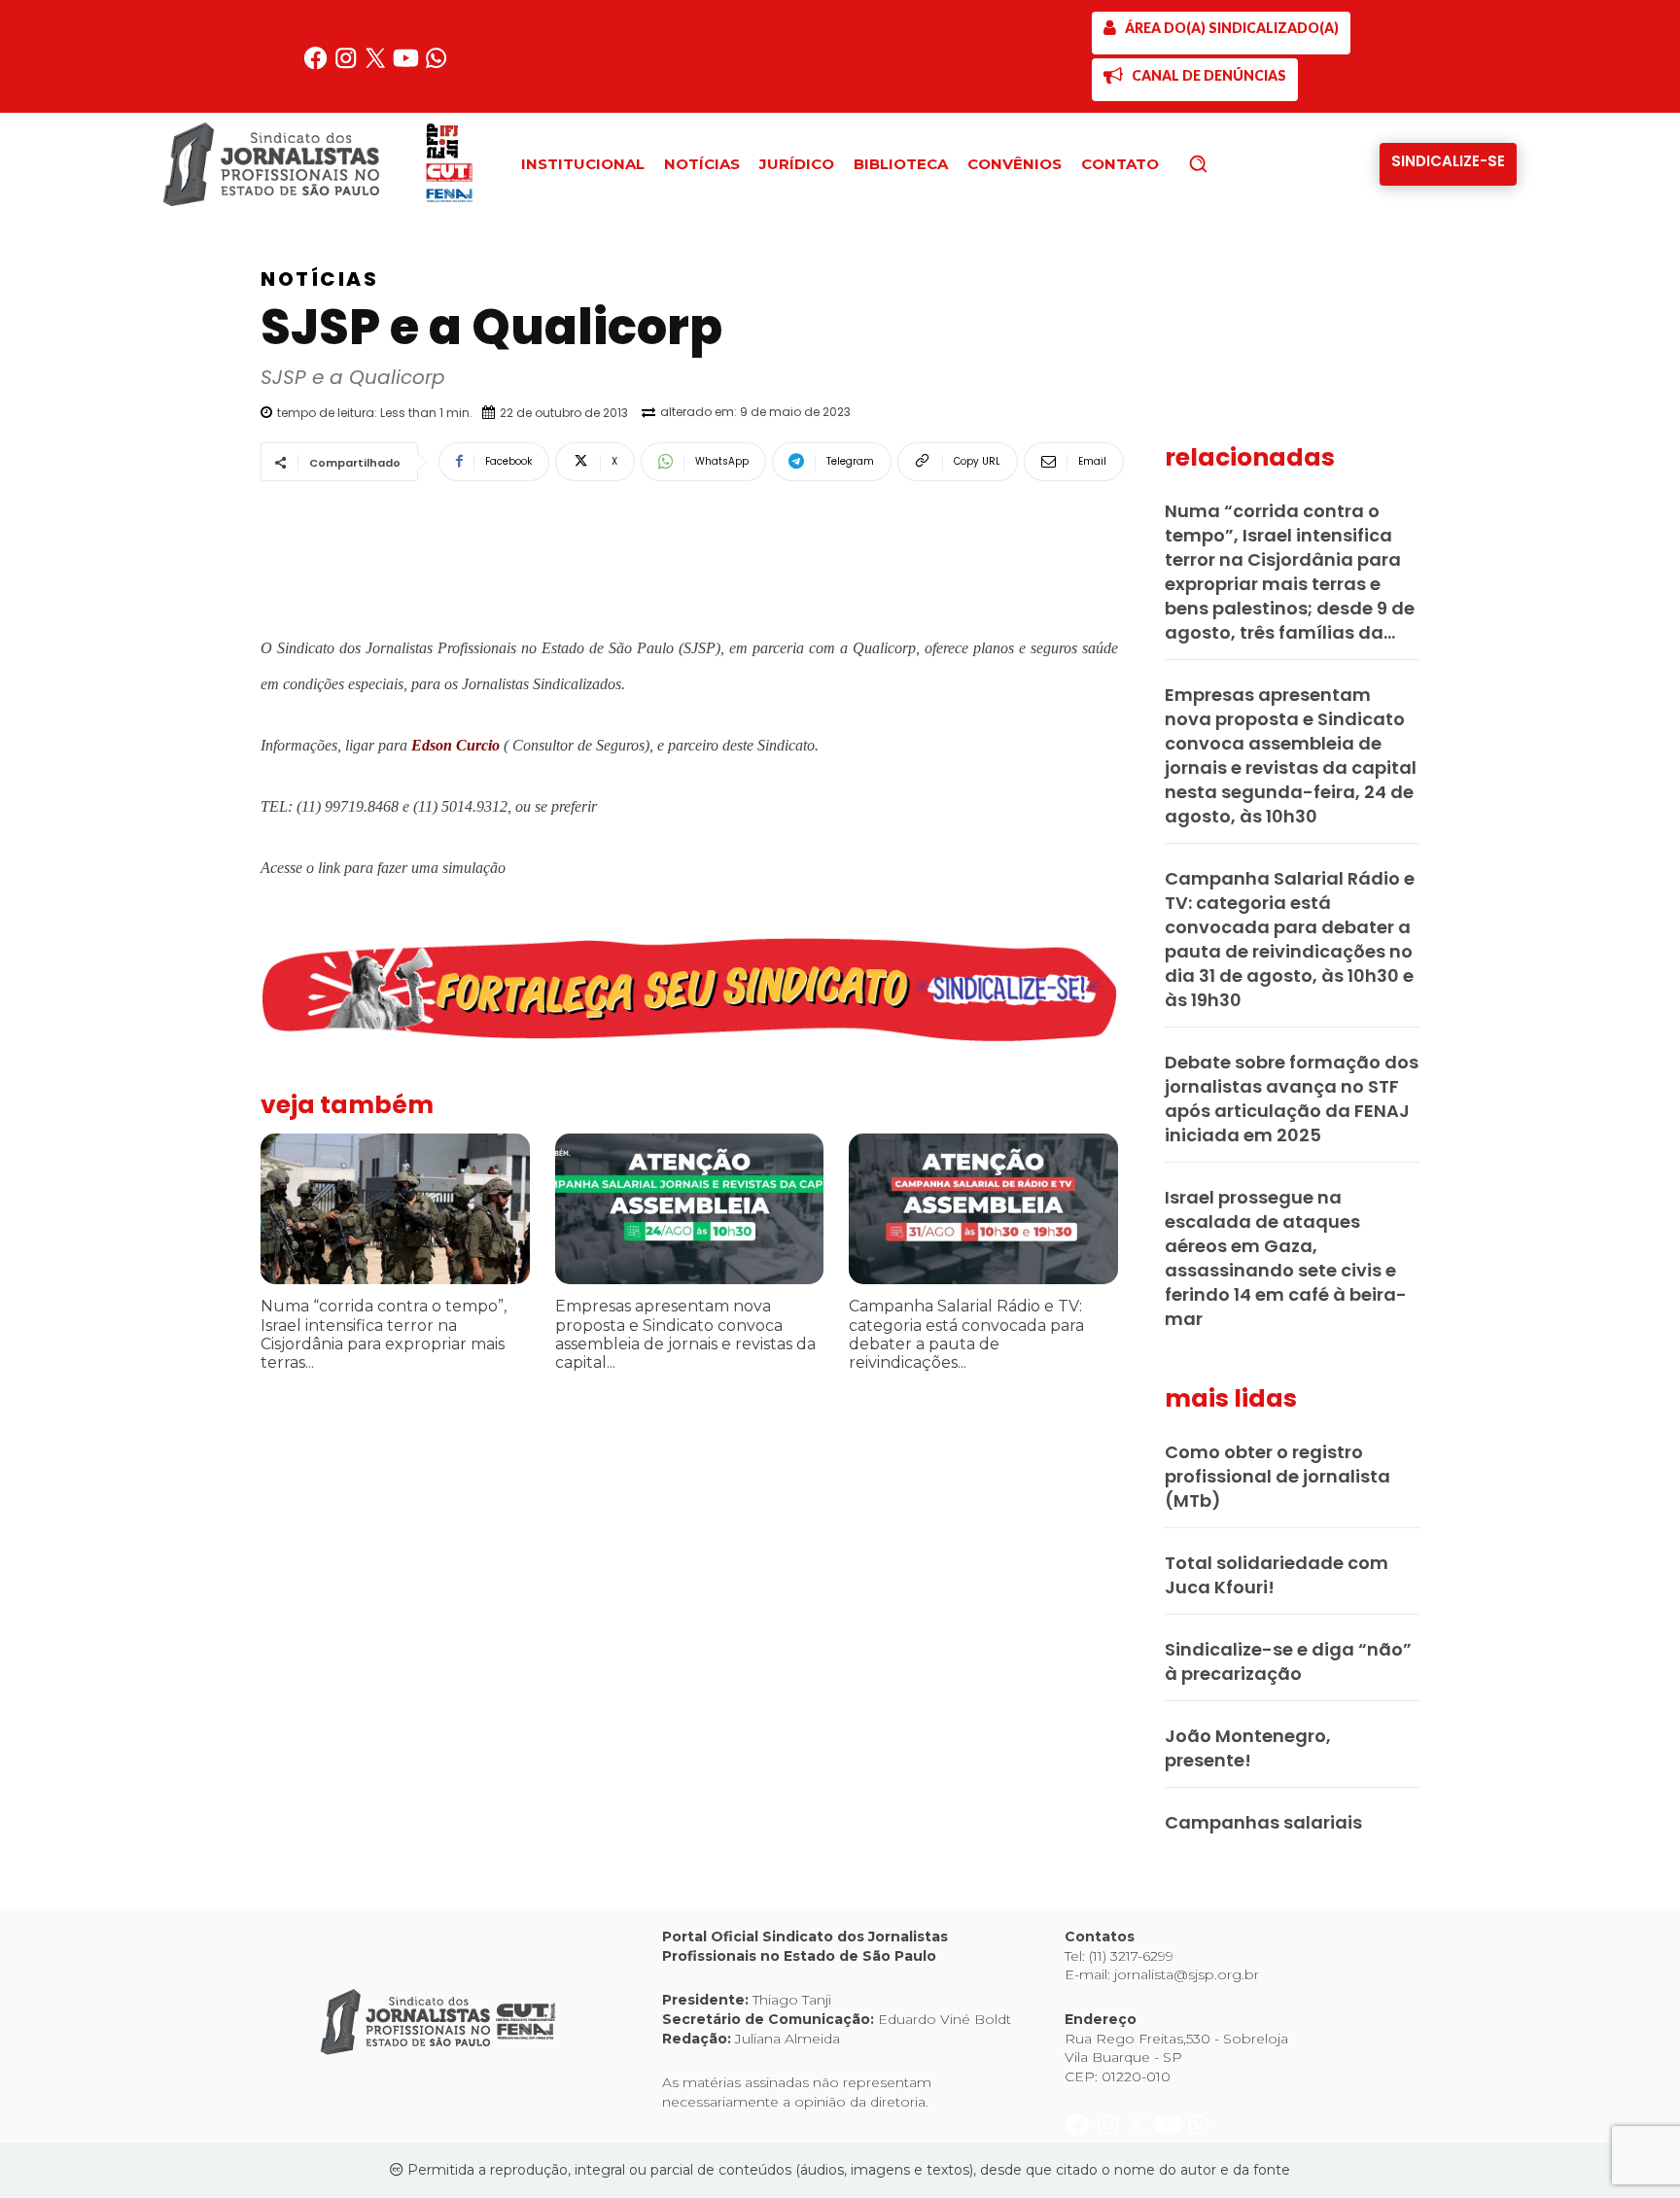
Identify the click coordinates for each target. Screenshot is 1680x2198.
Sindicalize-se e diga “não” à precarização (1288, 1661)
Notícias (319, 279)
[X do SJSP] (378, 66)
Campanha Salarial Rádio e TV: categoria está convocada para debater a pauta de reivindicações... (966, 1334)
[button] (1231, 163)
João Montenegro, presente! (1248, 1748)
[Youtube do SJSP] (408, 66)
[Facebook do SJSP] (317, 66)
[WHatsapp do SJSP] (436, 66)
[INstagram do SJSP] (348, 66)
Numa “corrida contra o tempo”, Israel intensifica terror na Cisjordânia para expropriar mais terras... (384, 1334)
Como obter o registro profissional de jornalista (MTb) (1277, 1476)
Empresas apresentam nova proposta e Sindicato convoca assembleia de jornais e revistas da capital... (685, 1334)
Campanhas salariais (1263, 1822)
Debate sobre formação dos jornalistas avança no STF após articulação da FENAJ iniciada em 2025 (1292, 1099)
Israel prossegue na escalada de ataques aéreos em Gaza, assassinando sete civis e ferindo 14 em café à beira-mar (1286, 1258)
